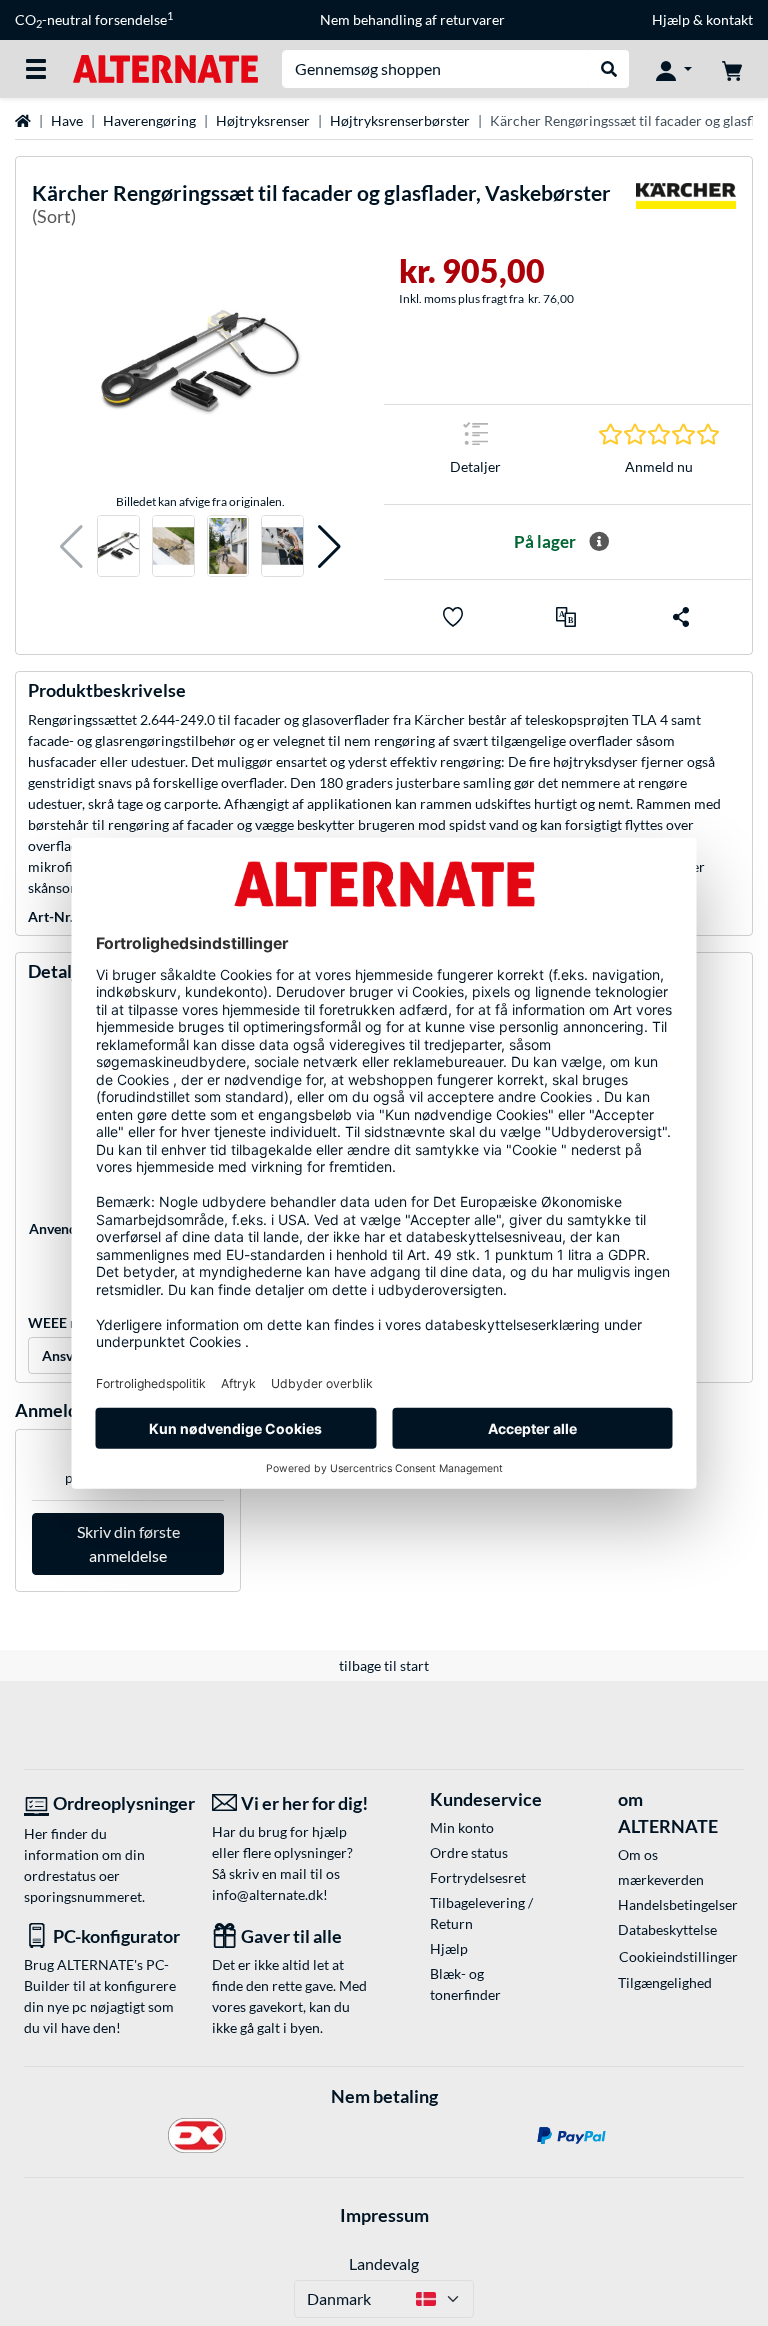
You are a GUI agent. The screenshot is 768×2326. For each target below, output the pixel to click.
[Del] (681, 617)
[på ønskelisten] (453, 617)
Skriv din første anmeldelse (128, 1543)
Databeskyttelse (667, 1929)
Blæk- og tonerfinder (465, 1984)
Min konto (462, 1827)
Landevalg (384, 2263)
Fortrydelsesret (478, 1877)
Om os (638, 1854)
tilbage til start (384, 1665)
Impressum (384, 2215)
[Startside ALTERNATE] (165, 67)
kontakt (729, 19)
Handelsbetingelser (678, 1904)
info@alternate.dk (267, 1894)
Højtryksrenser (263, 120)
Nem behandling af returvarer (412, 19)
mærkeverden (661, 1879)
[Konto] (674, 69)
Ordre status (469, 1852)
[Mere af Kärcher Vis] (686, 208)
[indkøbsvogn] (732, 69)
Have (67, 120)
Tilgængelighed (665, 1982)
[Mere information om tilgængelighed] (599, 542)
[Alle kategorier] (36, 69)
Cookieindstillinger (678, 1956)
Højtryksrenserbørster (400, 120)
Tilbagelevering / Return (481, 1913)
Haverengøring (149, 120)
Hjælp (671, 19)
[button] (71, 546)
